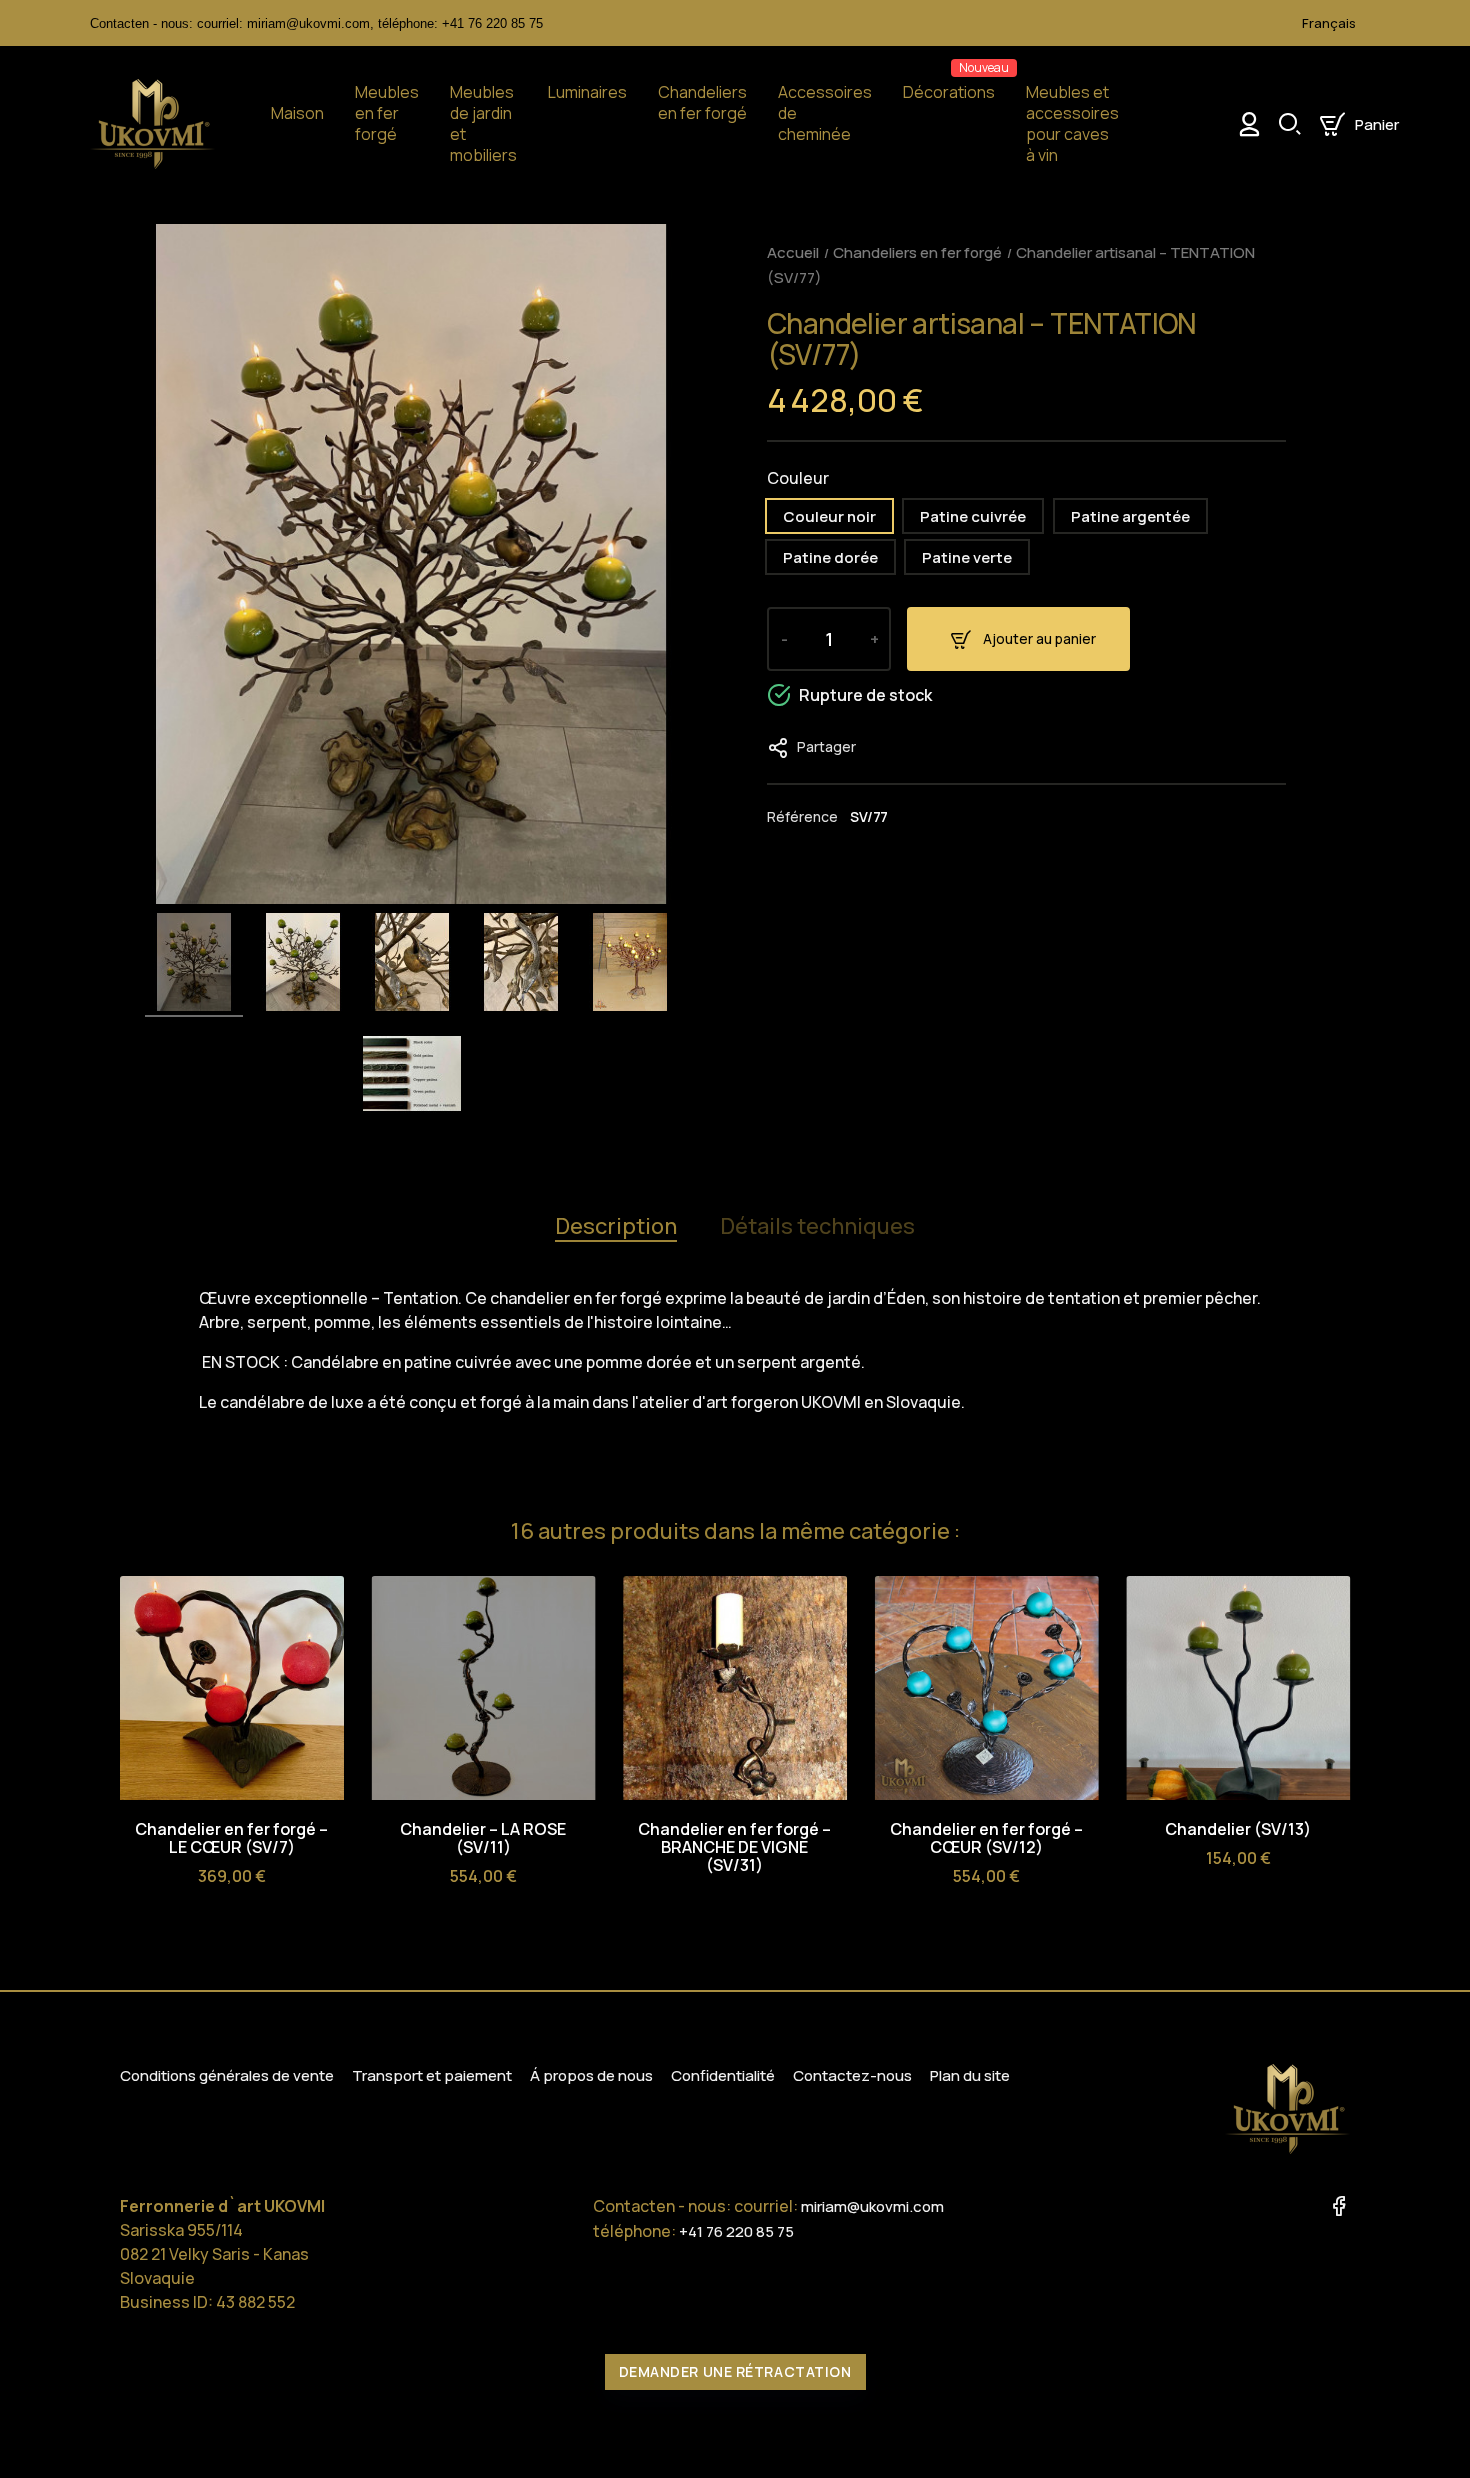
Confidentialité (723, 2075)
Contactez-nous (852, 2075)
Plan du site (970, 2075)
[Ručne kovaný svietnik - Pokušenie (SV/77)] (194, 965)
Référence (802, 816)
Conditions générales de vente (227, 2075)
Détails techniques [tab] (817, 1226)
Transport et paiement (432, 2075)
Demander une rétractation (735, 2371)
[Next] (1333, 1535)
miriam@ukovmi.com (872, 2206)
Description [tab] (616, 1226)
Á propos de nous (591, 2075)
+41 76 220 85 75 (492, 23)
